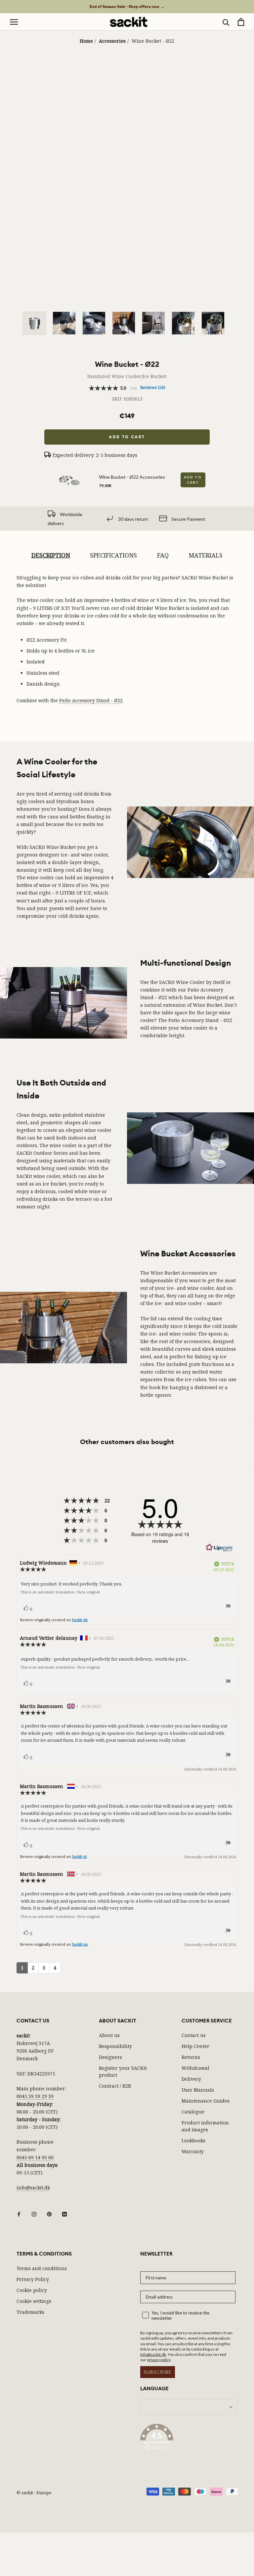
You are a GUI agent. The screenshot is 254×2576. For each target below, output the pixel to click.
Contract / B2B (115, 2086)
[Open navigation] (14, 22)
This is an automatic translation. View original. (61, 1592)
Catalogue (193, 2112)
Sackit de (80, 1620)
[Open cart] (241, 22)
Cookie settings (34, 2301)
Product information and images (205, 2126)
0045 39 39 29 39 (35, 2096)
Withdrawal (195, 2068)
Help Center (195, 2046)
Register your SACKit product (123, 2071)
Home (86, 41)
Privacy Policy (33, 2279)
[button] (189, 2439)
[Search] (226, 22)
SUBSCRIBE (158, 2372)
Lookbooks (193, 2140)
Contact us (194, 2035)
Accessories (112, 41)
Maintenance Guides (206, 2101)
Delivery (191, 2079)
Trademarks (30, 2312)
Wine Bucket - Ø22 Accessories (132, 477)
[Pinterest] (49, 2213)
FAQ (163, 555)
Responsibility (115, 2046)
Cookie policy (32, 2290)
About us (109, 2035)
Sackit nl (79, 1856)
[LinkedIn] (64, 2213)
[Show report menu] (228, 1607)
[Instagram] (34, 2213)
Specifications (113, 555)
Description (51, 555)
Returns (191, 2057)
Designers (110, 2057)
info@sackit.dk (33, 2187)
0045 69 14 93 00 (35, 2157)
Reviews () (153, 388)
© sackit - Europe (34, 2493)
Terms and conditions (42, 2268)
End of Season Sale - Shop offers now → (127, 7)
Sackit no (80, 1944)
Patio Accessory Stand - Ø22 (91, 700)
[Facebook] (19, 2213)
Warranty (193, 2151)
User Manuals (198, 2090)
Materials (206, 555)
